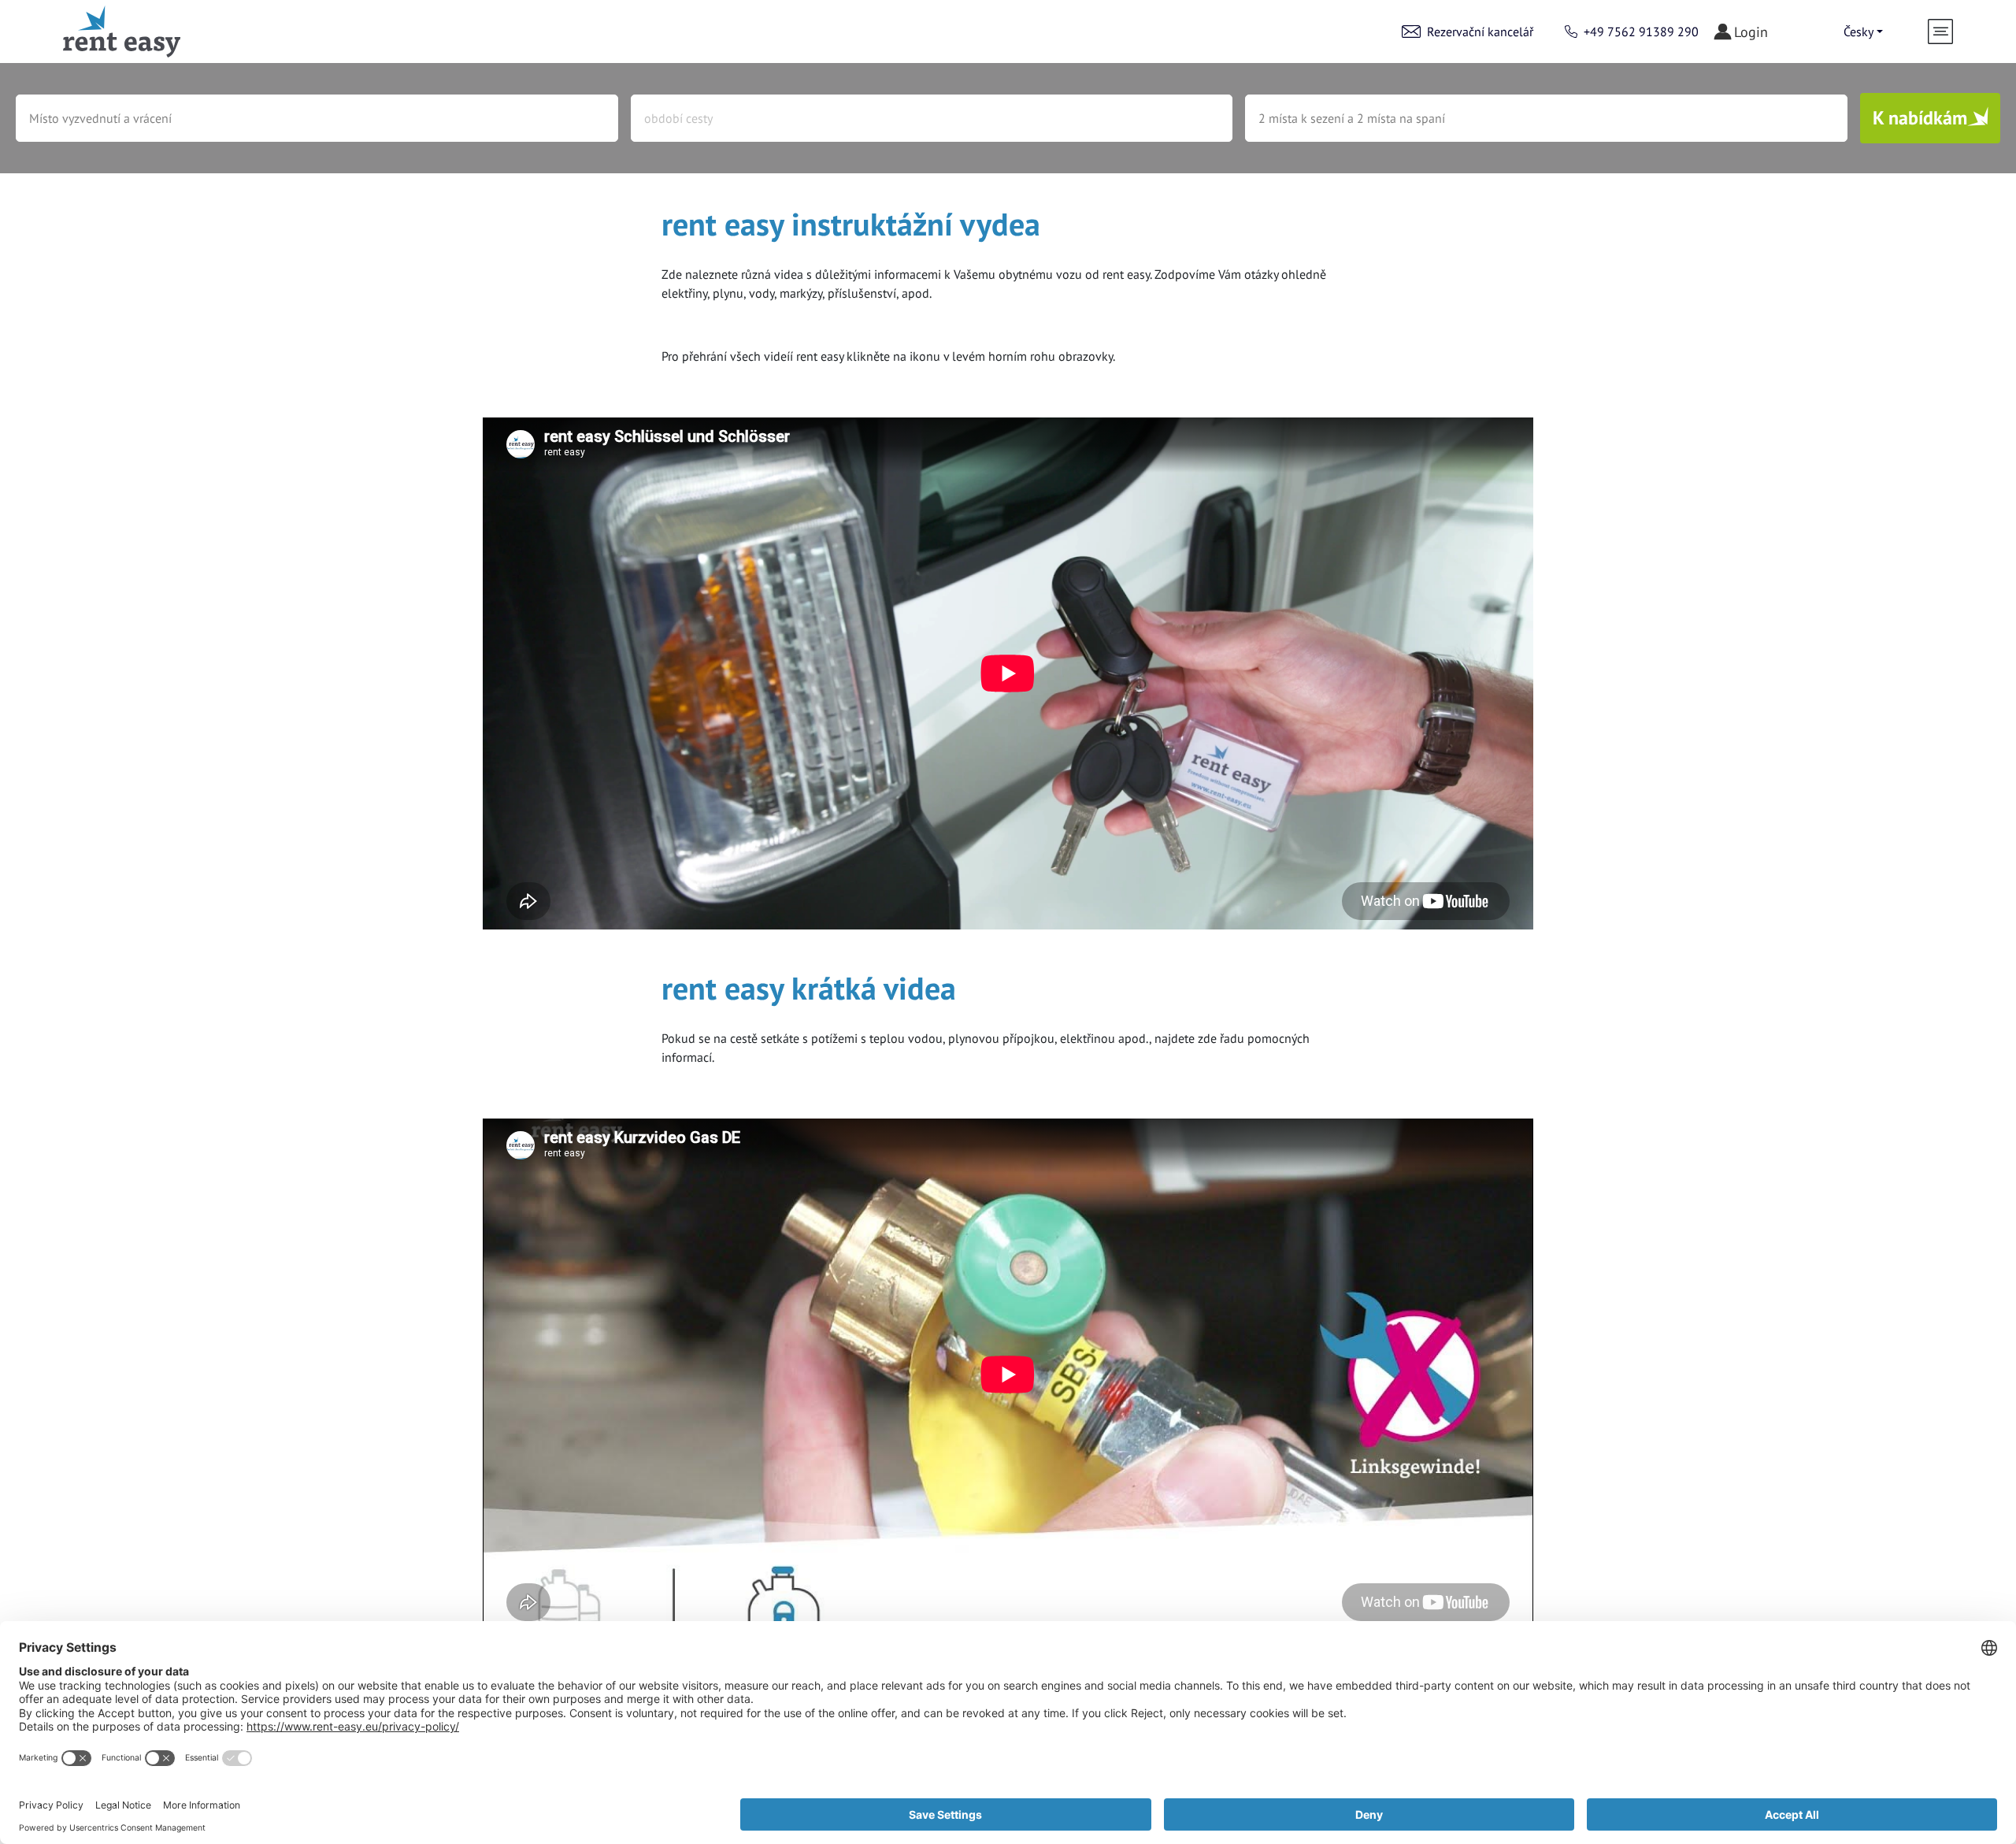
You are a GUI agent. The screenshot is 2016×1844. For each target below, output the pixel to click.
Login (1751, 32)
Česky (1858, 32)
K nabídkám (1920, 118)
